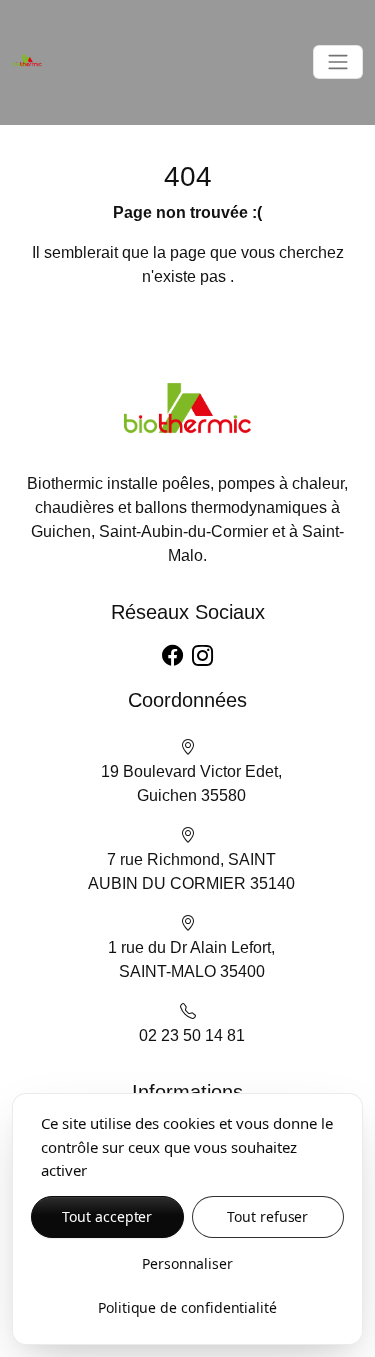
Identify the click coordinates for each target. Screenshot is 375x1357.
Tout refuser (267, 1216)
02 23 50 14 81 (192, 1035)
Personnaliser (187, 1263)
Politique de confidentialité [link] (187, 1307)
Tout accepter (107, 1216)
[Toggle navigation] (338, 62)
